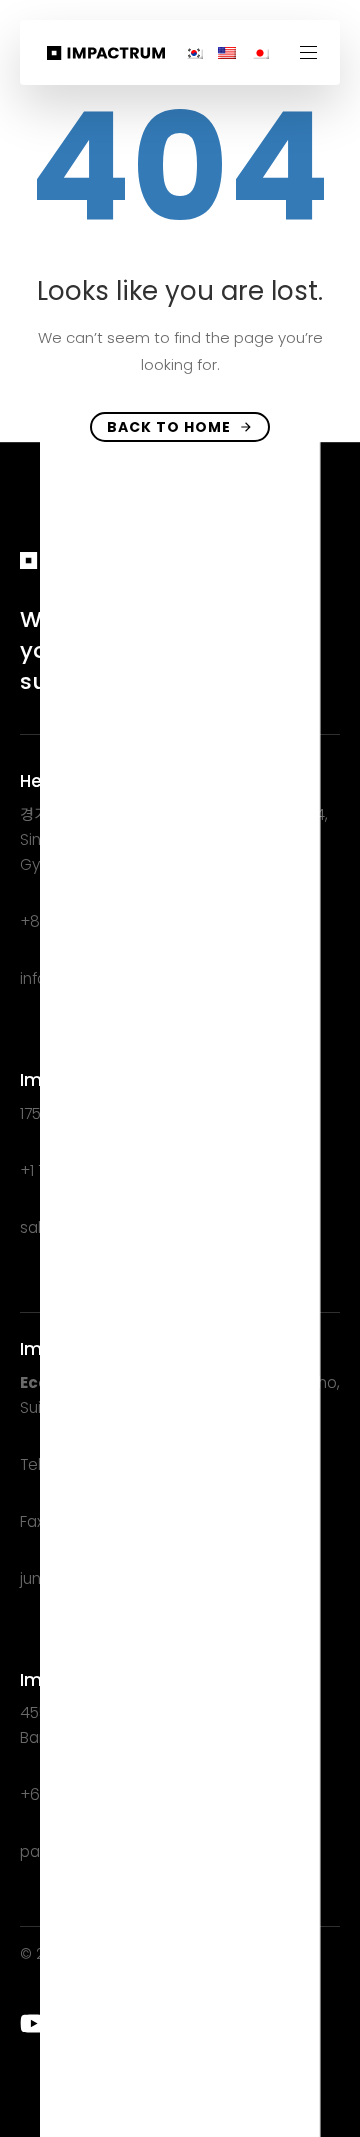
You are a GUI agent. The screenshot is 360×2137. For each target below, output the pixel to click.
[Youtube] (33, 2023)
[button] (316, 52)
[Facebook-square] (153, 2023)
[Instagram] (113, 2023)
